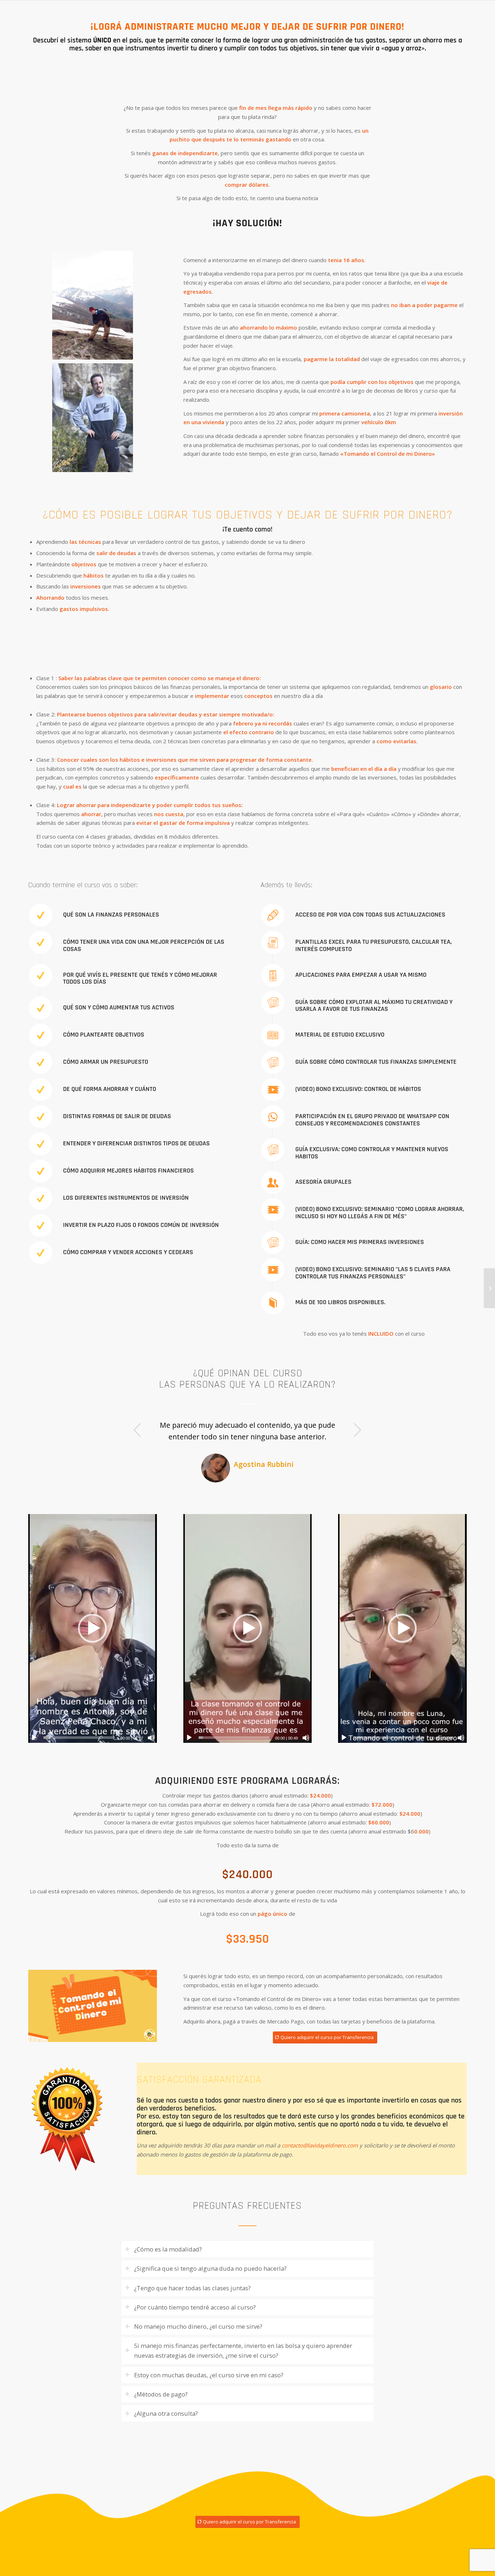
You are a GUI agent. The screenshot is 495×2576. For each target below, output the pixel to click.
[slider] (79, 1738)
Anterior (138, 1430)
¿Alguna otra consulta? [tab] (166, 2414)
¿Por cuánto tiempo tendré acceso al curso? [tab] (195, 2307)
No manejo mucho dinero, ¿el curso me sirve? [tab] (198, 2326)
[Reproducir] (34, 1738)
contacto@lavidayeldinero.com (320, 2145)
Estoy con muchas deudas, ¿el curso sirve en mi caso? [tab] (209, 2375)
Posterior (357, 1430)
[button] (92, 1629)
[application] (93, 1628)
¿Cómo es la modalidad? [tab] (168, 2250)
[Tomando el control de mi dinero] (489, 1288)
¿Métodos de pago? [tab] (161, 2394)
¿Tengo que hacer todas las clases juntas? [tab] (192, 2288)
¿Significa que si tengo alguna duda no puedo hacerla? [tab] (210, 2269)
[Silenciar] (151, 1738)
